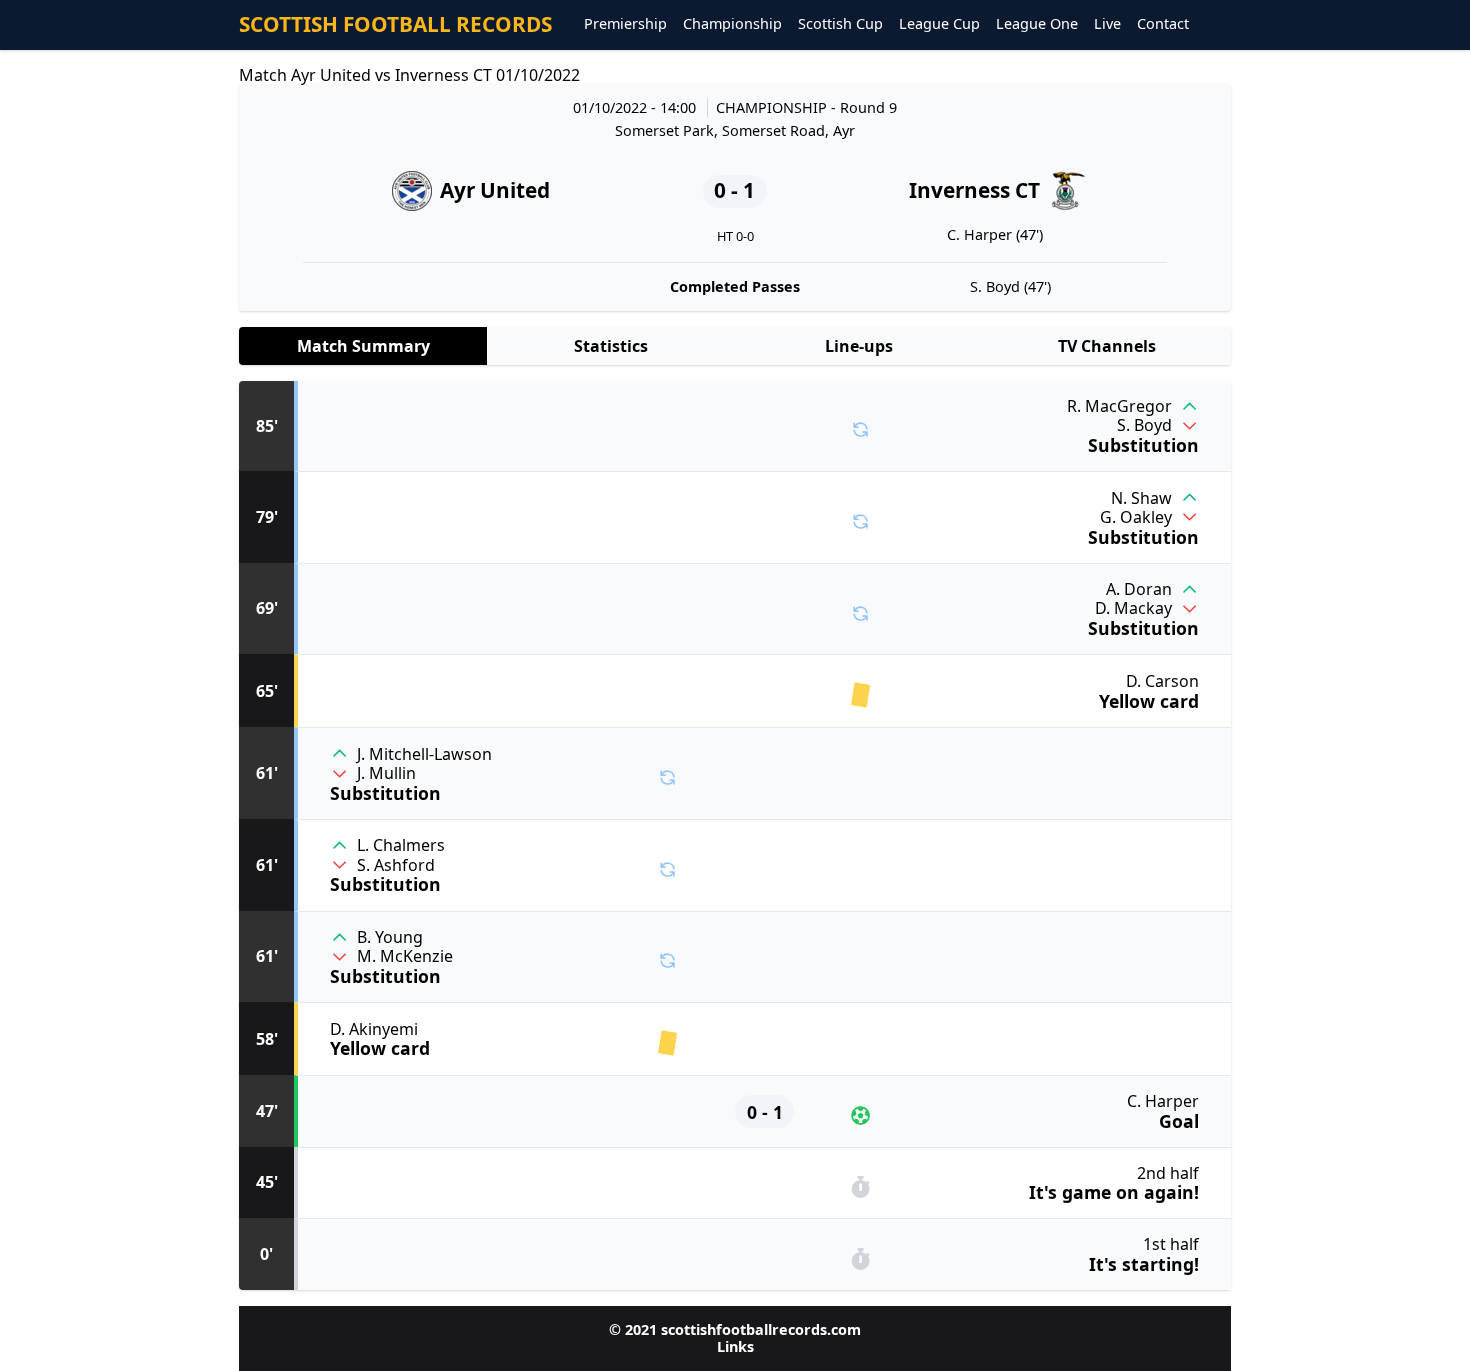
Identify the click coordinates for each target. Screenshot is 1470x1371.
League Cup (939, 24)
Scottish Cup (840, 24)
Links (735, 1346)
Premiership (625, 24)
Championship (732, 24)
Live (1107, 24)
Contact (1163, 24)
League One (1037, 24)
